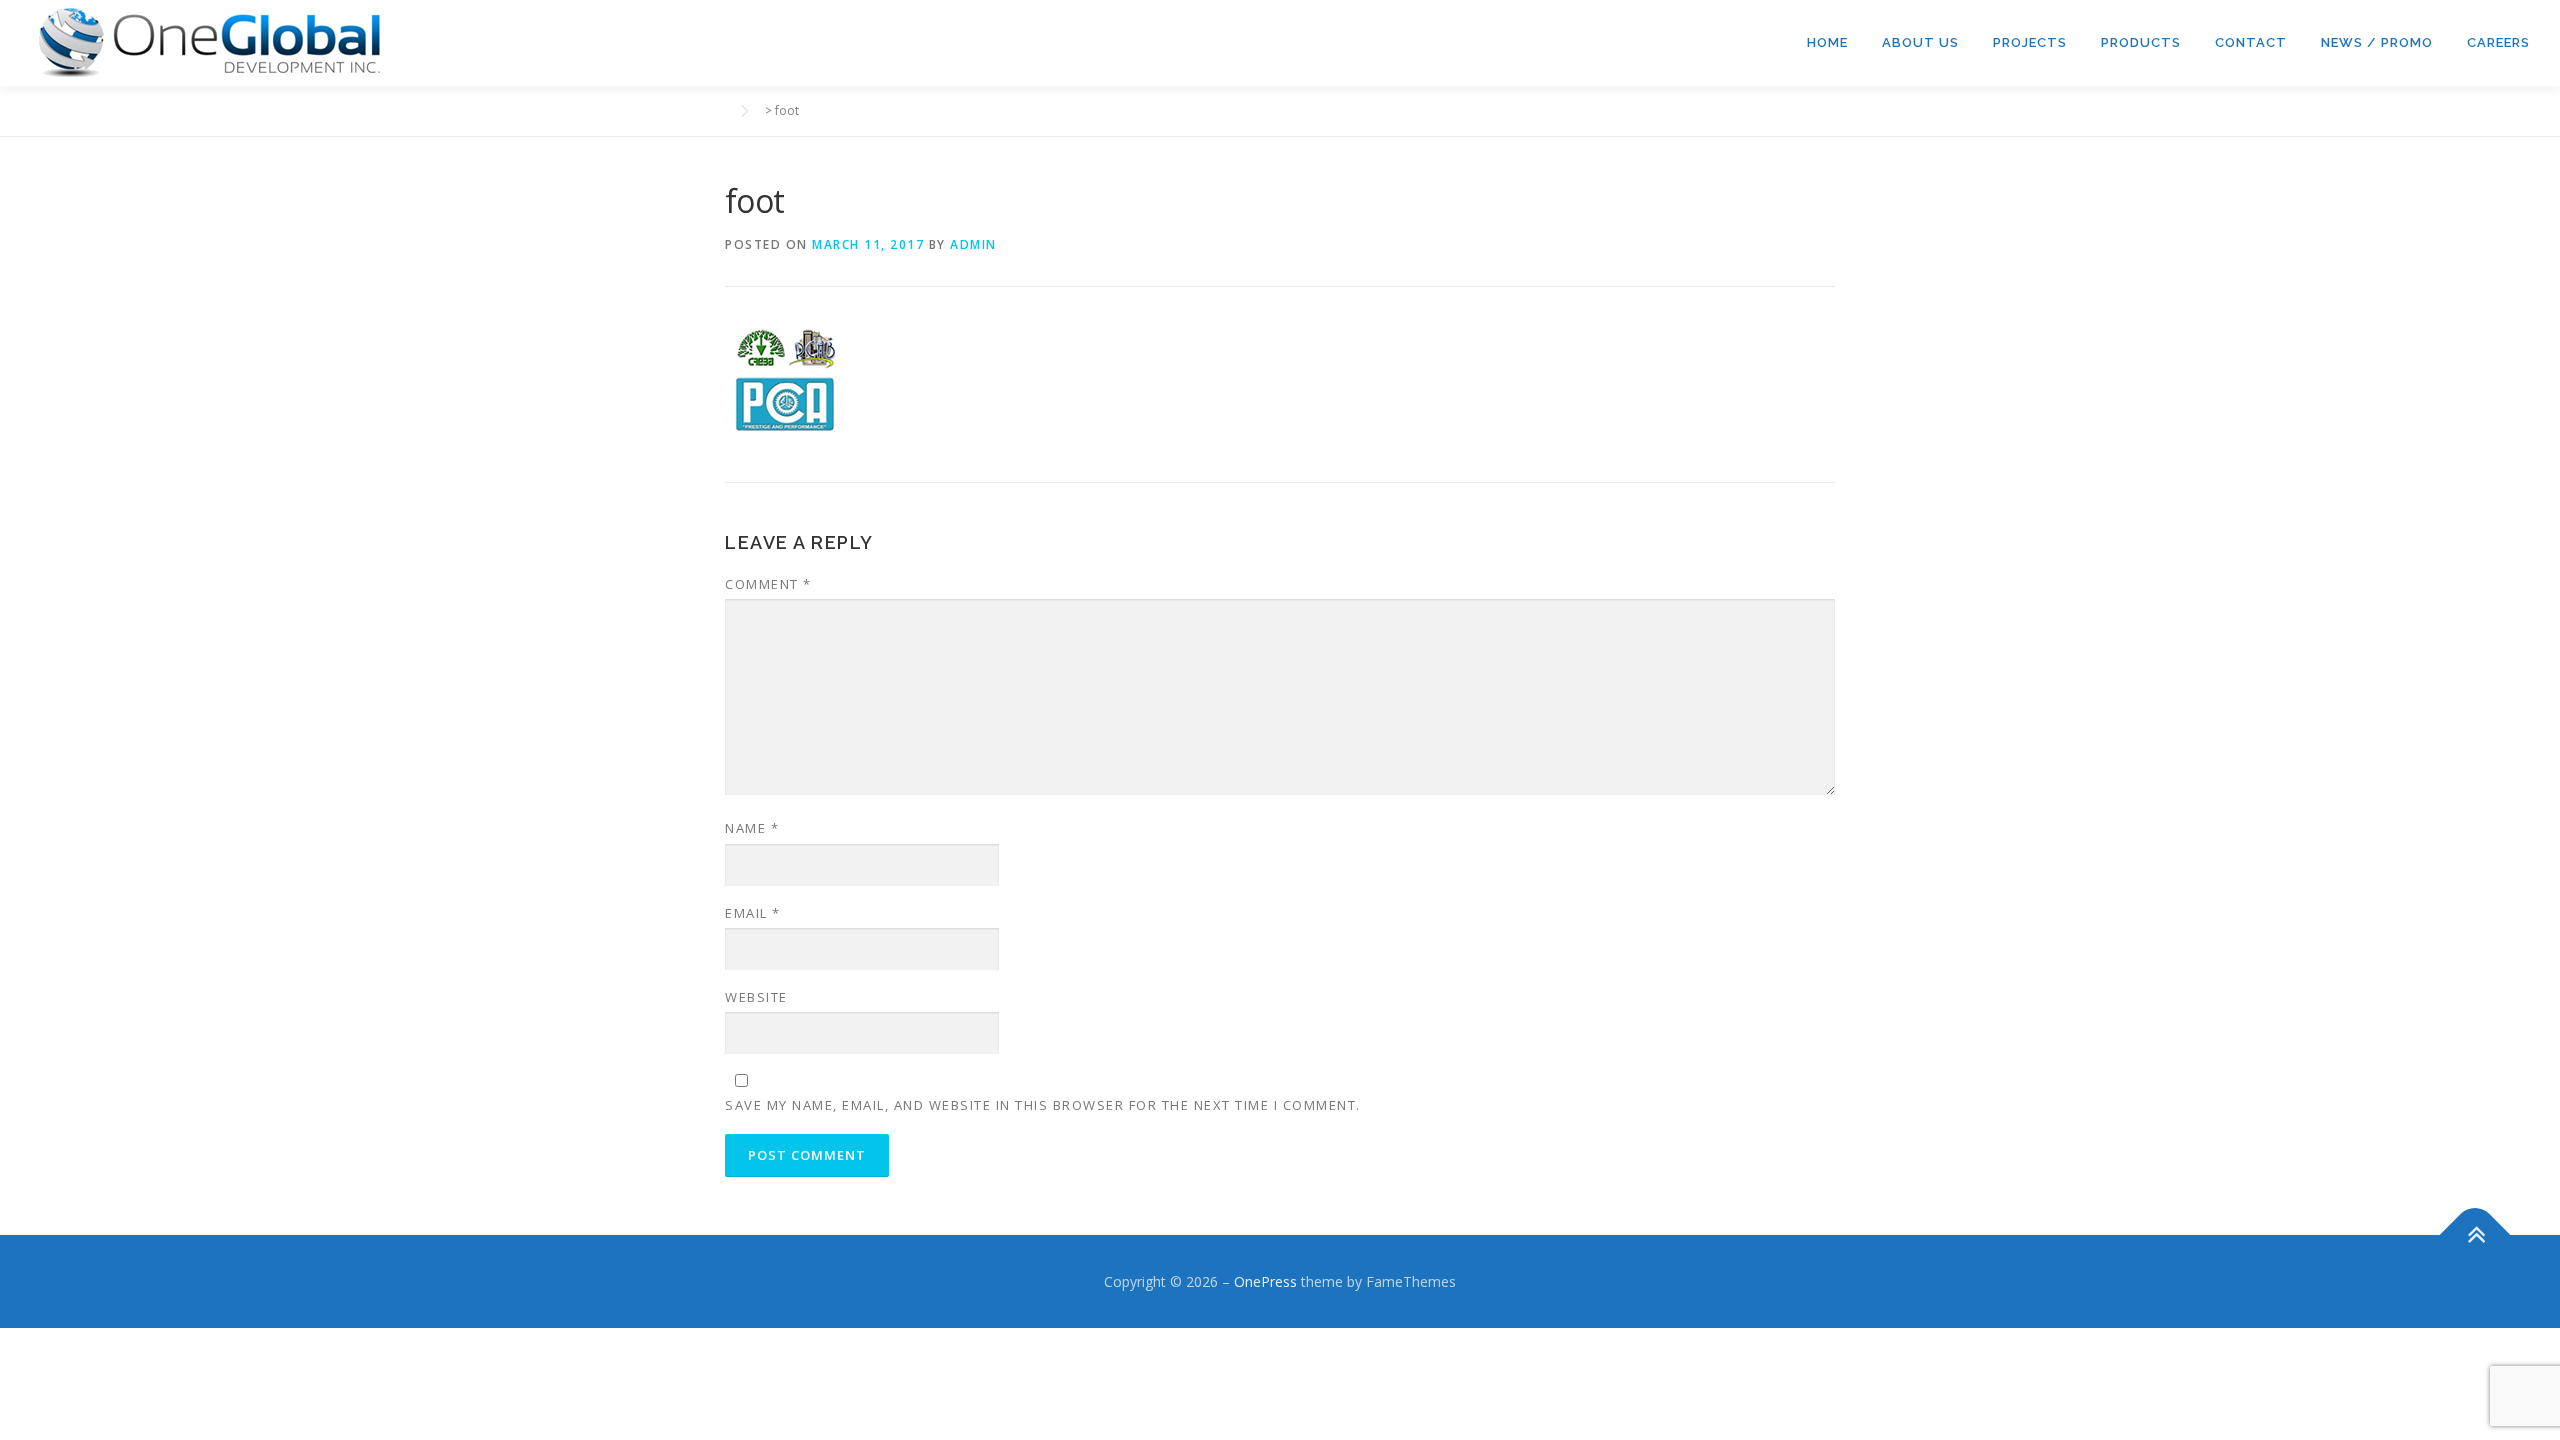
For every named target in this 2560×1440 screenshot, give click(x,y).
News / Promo (2377, 42)
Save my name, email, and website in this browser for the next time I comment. (1043, 1105)
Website (756, 997)
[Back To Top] (2475, 1234)
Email (753, 913)
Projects (2030, 42)
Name (752, 828)
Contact (2251, 42)
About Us (1920, 42)
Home (1827, 42)
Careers (2498, 42)
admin (973, 244)
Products (2141, 42)
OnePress (1265, 1281)
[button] (209, 43)
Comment (768, 584)
